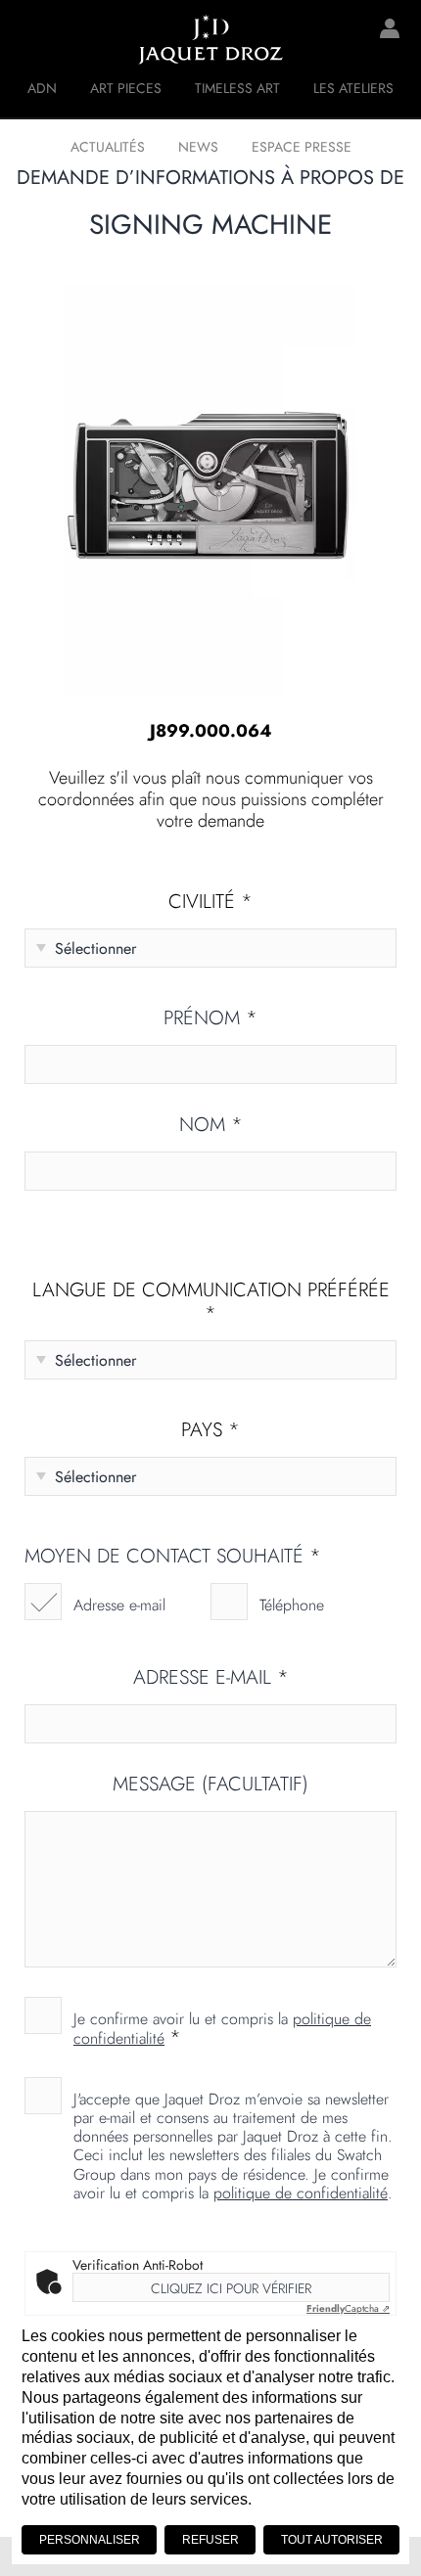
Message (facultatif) (210, 1785)
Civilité (210, 902)
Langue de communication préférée (211, 1302)
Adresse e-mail (119, 1605)
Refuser (210, 2540)
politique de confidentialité (301, 2193)
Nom (211, 1125)
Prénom (210, 1018)
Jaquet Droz (29, 39)
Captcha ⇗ (348, 2308)
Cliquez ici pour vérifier (231, 2288)
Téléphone (292, 1605)
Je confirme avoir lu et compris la (222, 2027)
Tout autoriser (332, 2540)
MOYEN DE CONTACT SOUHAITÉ (173, 1557)
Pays (210, 1430)
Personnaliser (90, 2540)
